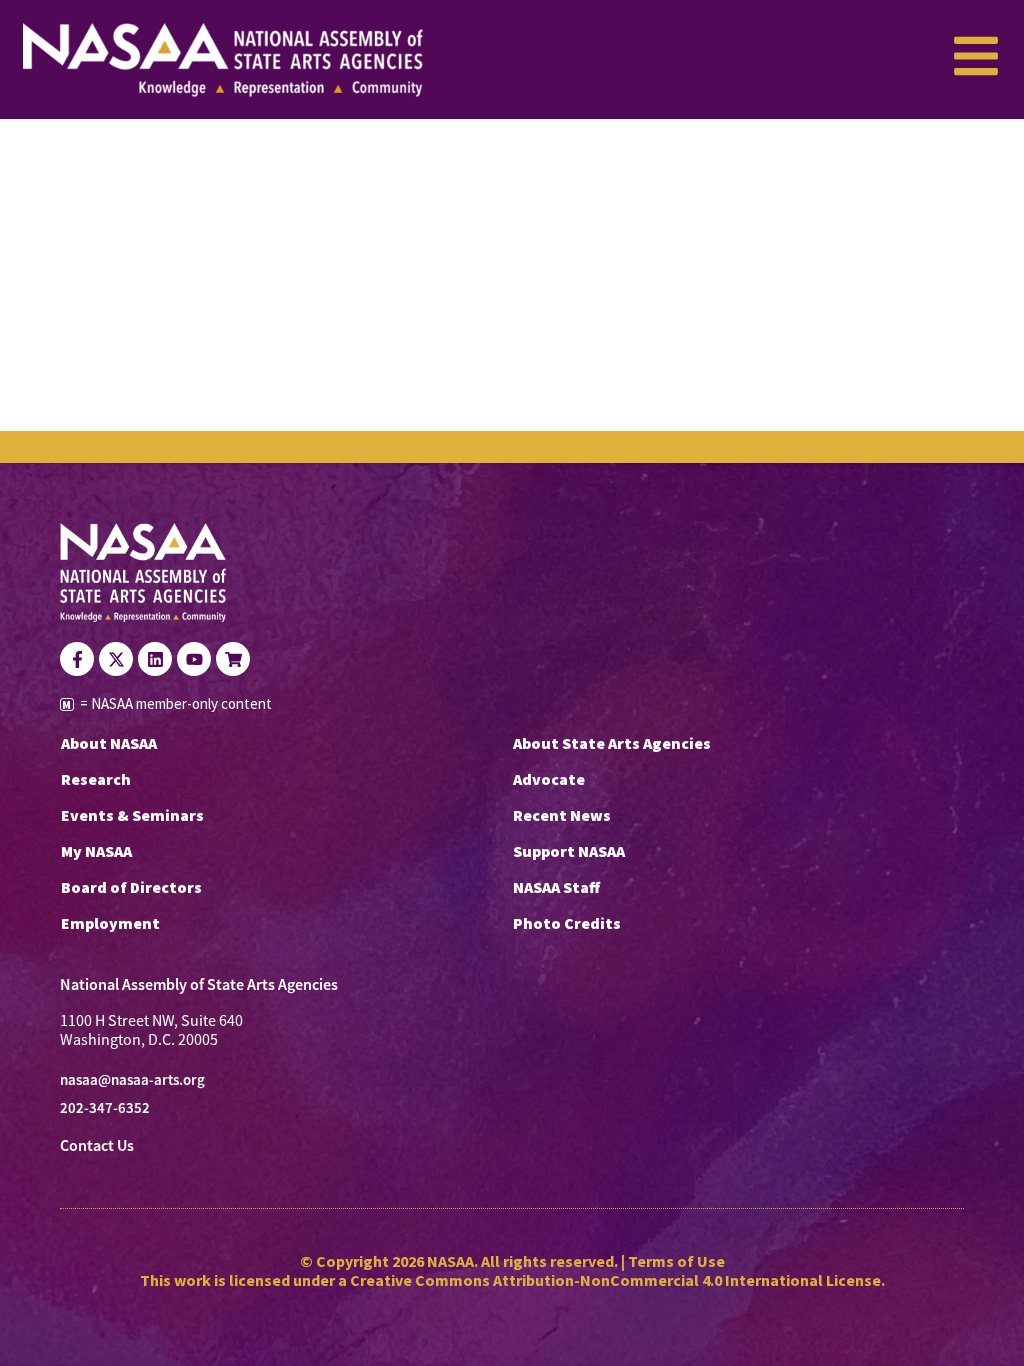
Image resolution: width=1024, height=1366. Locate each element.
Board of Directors (131, 887)
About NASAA (109, 743)
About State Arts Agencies (612, 743)
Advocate (549, 779)
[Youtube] (194, 659)
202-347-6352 (105, 1108)
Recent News (562, 815)
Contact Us (97, 1145)
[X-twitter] (116, 659)
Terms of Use (676, 1261)
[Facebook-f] (77, 659)
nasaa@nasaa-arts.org (132, 1080)
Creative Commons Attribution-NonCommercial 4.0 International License (615, 1280)
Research (96, 779)
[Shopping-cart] (233, 659)
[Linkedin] (155, 659)
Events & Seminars (132, 815)
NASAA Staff (556, 887)
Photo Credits (567, 923)
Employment (110, 923)
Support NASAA (569, 851)
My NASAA (96, 851)
